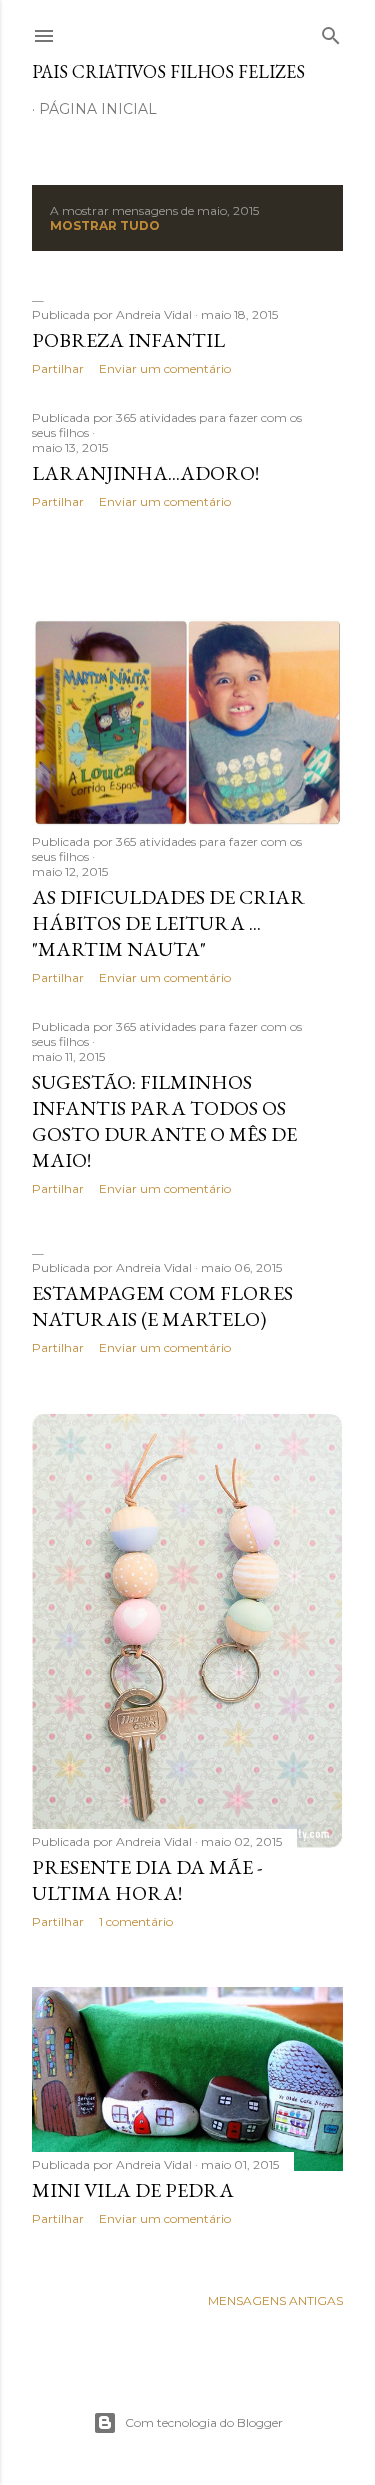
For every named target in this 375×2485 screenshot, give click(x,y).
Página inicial (98, 109)
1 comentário (136, 1921)
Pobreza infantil (128, 340)
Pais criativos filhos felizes (168, 71)
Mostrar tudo (105, 225)
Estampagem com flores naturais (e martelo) (162, 1306)
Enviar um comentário (165, 368)
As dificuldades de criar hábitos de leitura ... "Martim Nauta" (168, 923)
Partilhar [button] (58, 368)
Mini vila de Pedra (133, 2190)
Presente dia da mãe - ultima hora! (147, 1880)
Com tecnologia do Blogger (204, 2422)
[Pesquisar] (331, 31)
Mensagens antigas (275, 2300)
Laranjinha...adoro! (145, 473)
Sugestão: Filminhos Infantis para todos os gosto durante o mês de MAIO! (164, 1121)
